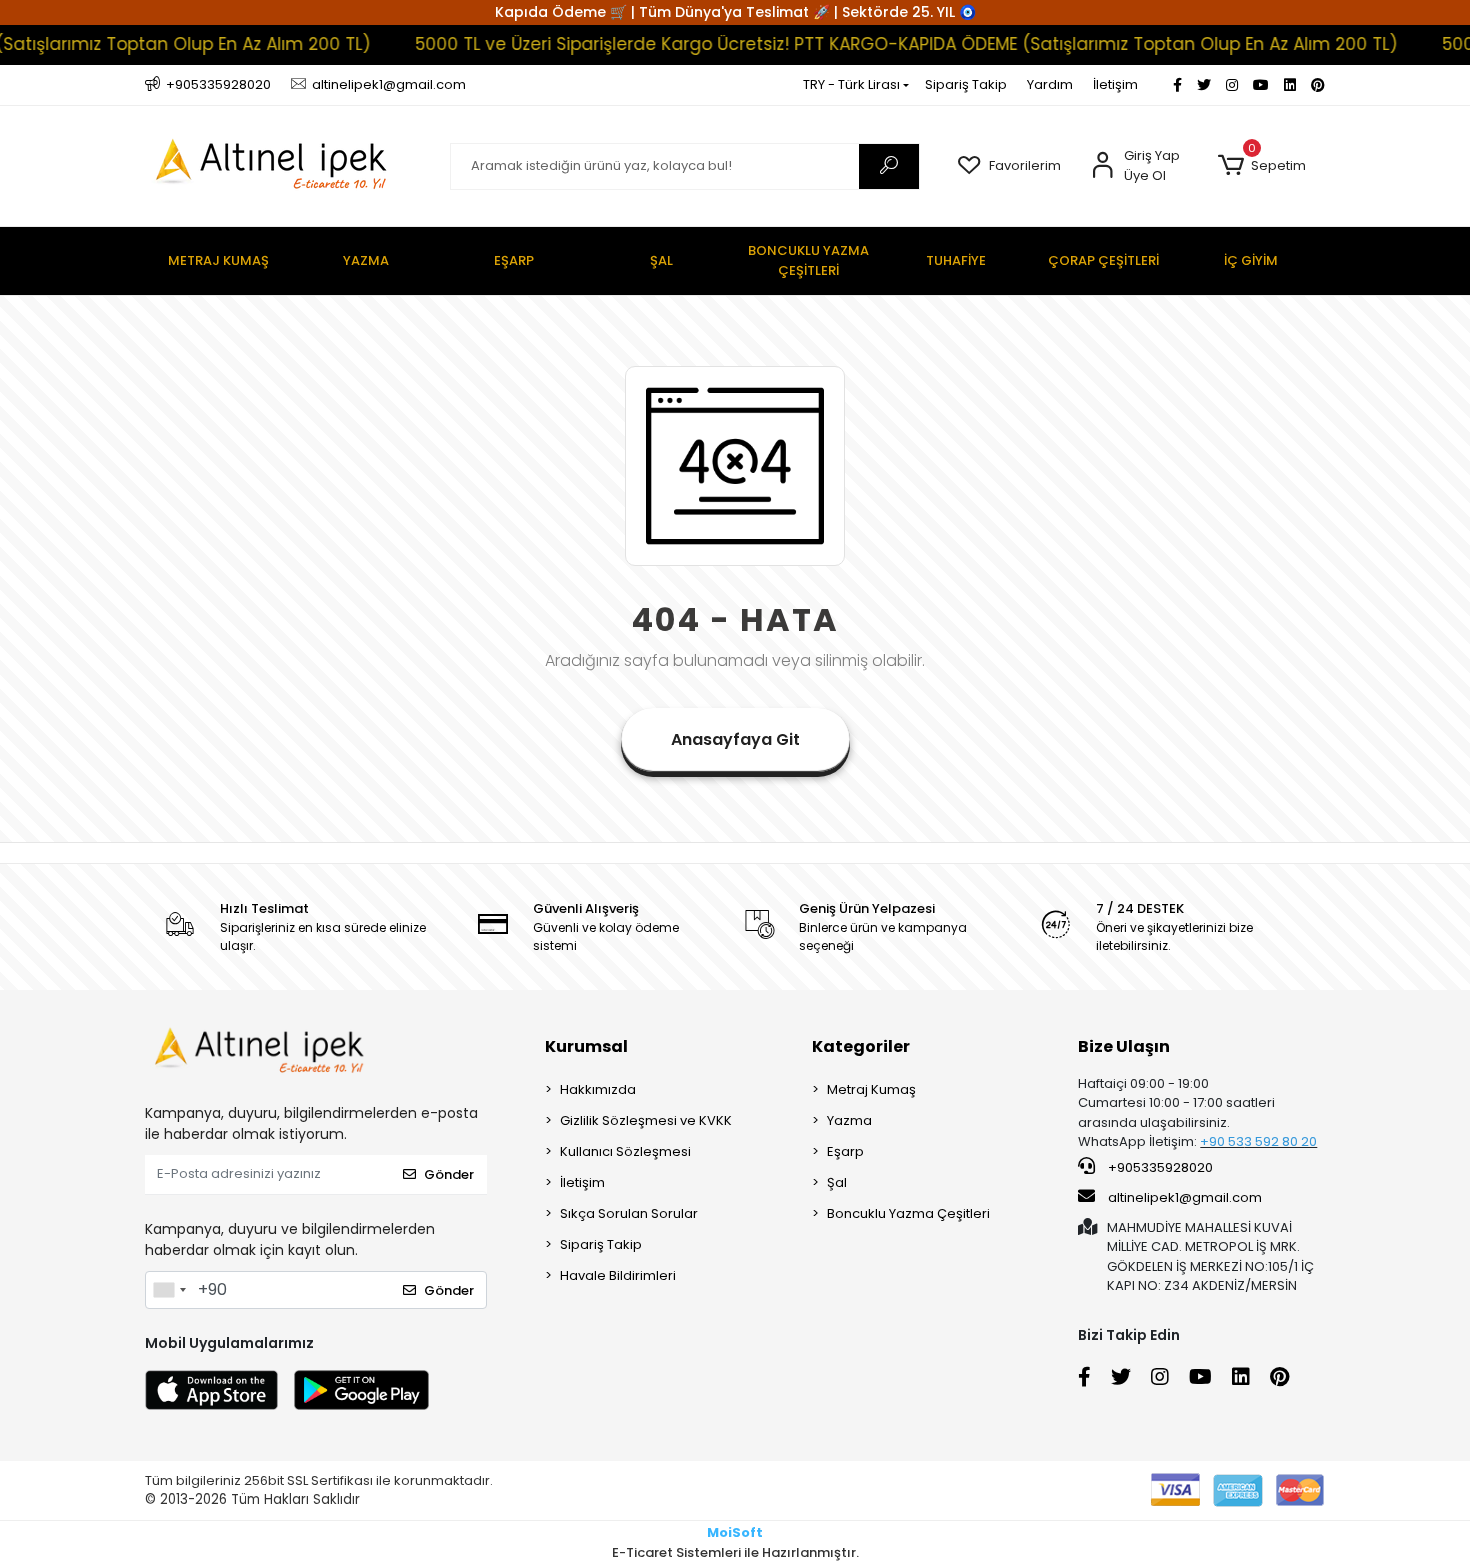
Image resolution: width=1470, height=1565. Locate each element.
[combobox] (169, 1290)
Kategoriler (861, 1046)
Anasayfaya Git (735, 739)
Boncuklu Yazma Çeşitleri (908, 1213)
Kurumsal (586, 1046)
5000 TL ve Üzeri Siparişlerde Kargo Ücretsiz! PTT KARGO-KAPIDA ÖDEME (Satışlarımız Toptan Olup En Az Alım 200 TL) (877, 44)
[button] (1261, 166)
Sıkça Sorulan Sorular (629, 1213)
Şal (837, 1182)
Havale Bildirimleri (618, 1275)
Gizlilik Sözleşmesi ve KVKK (646, 1120)
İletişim (1115, 84)
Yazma (849, 1120)
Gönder (449, 1174)
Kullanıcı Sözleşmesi (625, 1151)
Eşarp (845, 1151)
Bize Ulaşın (1124, 1046)
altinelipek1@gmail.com (1185, 1197)
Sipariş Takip (966, 84)
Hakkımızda (598, 1089)
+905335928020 (1159, 1167)
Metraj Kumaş (871, 1089)
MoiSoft (735, 1532)
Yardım (1050, 84)
